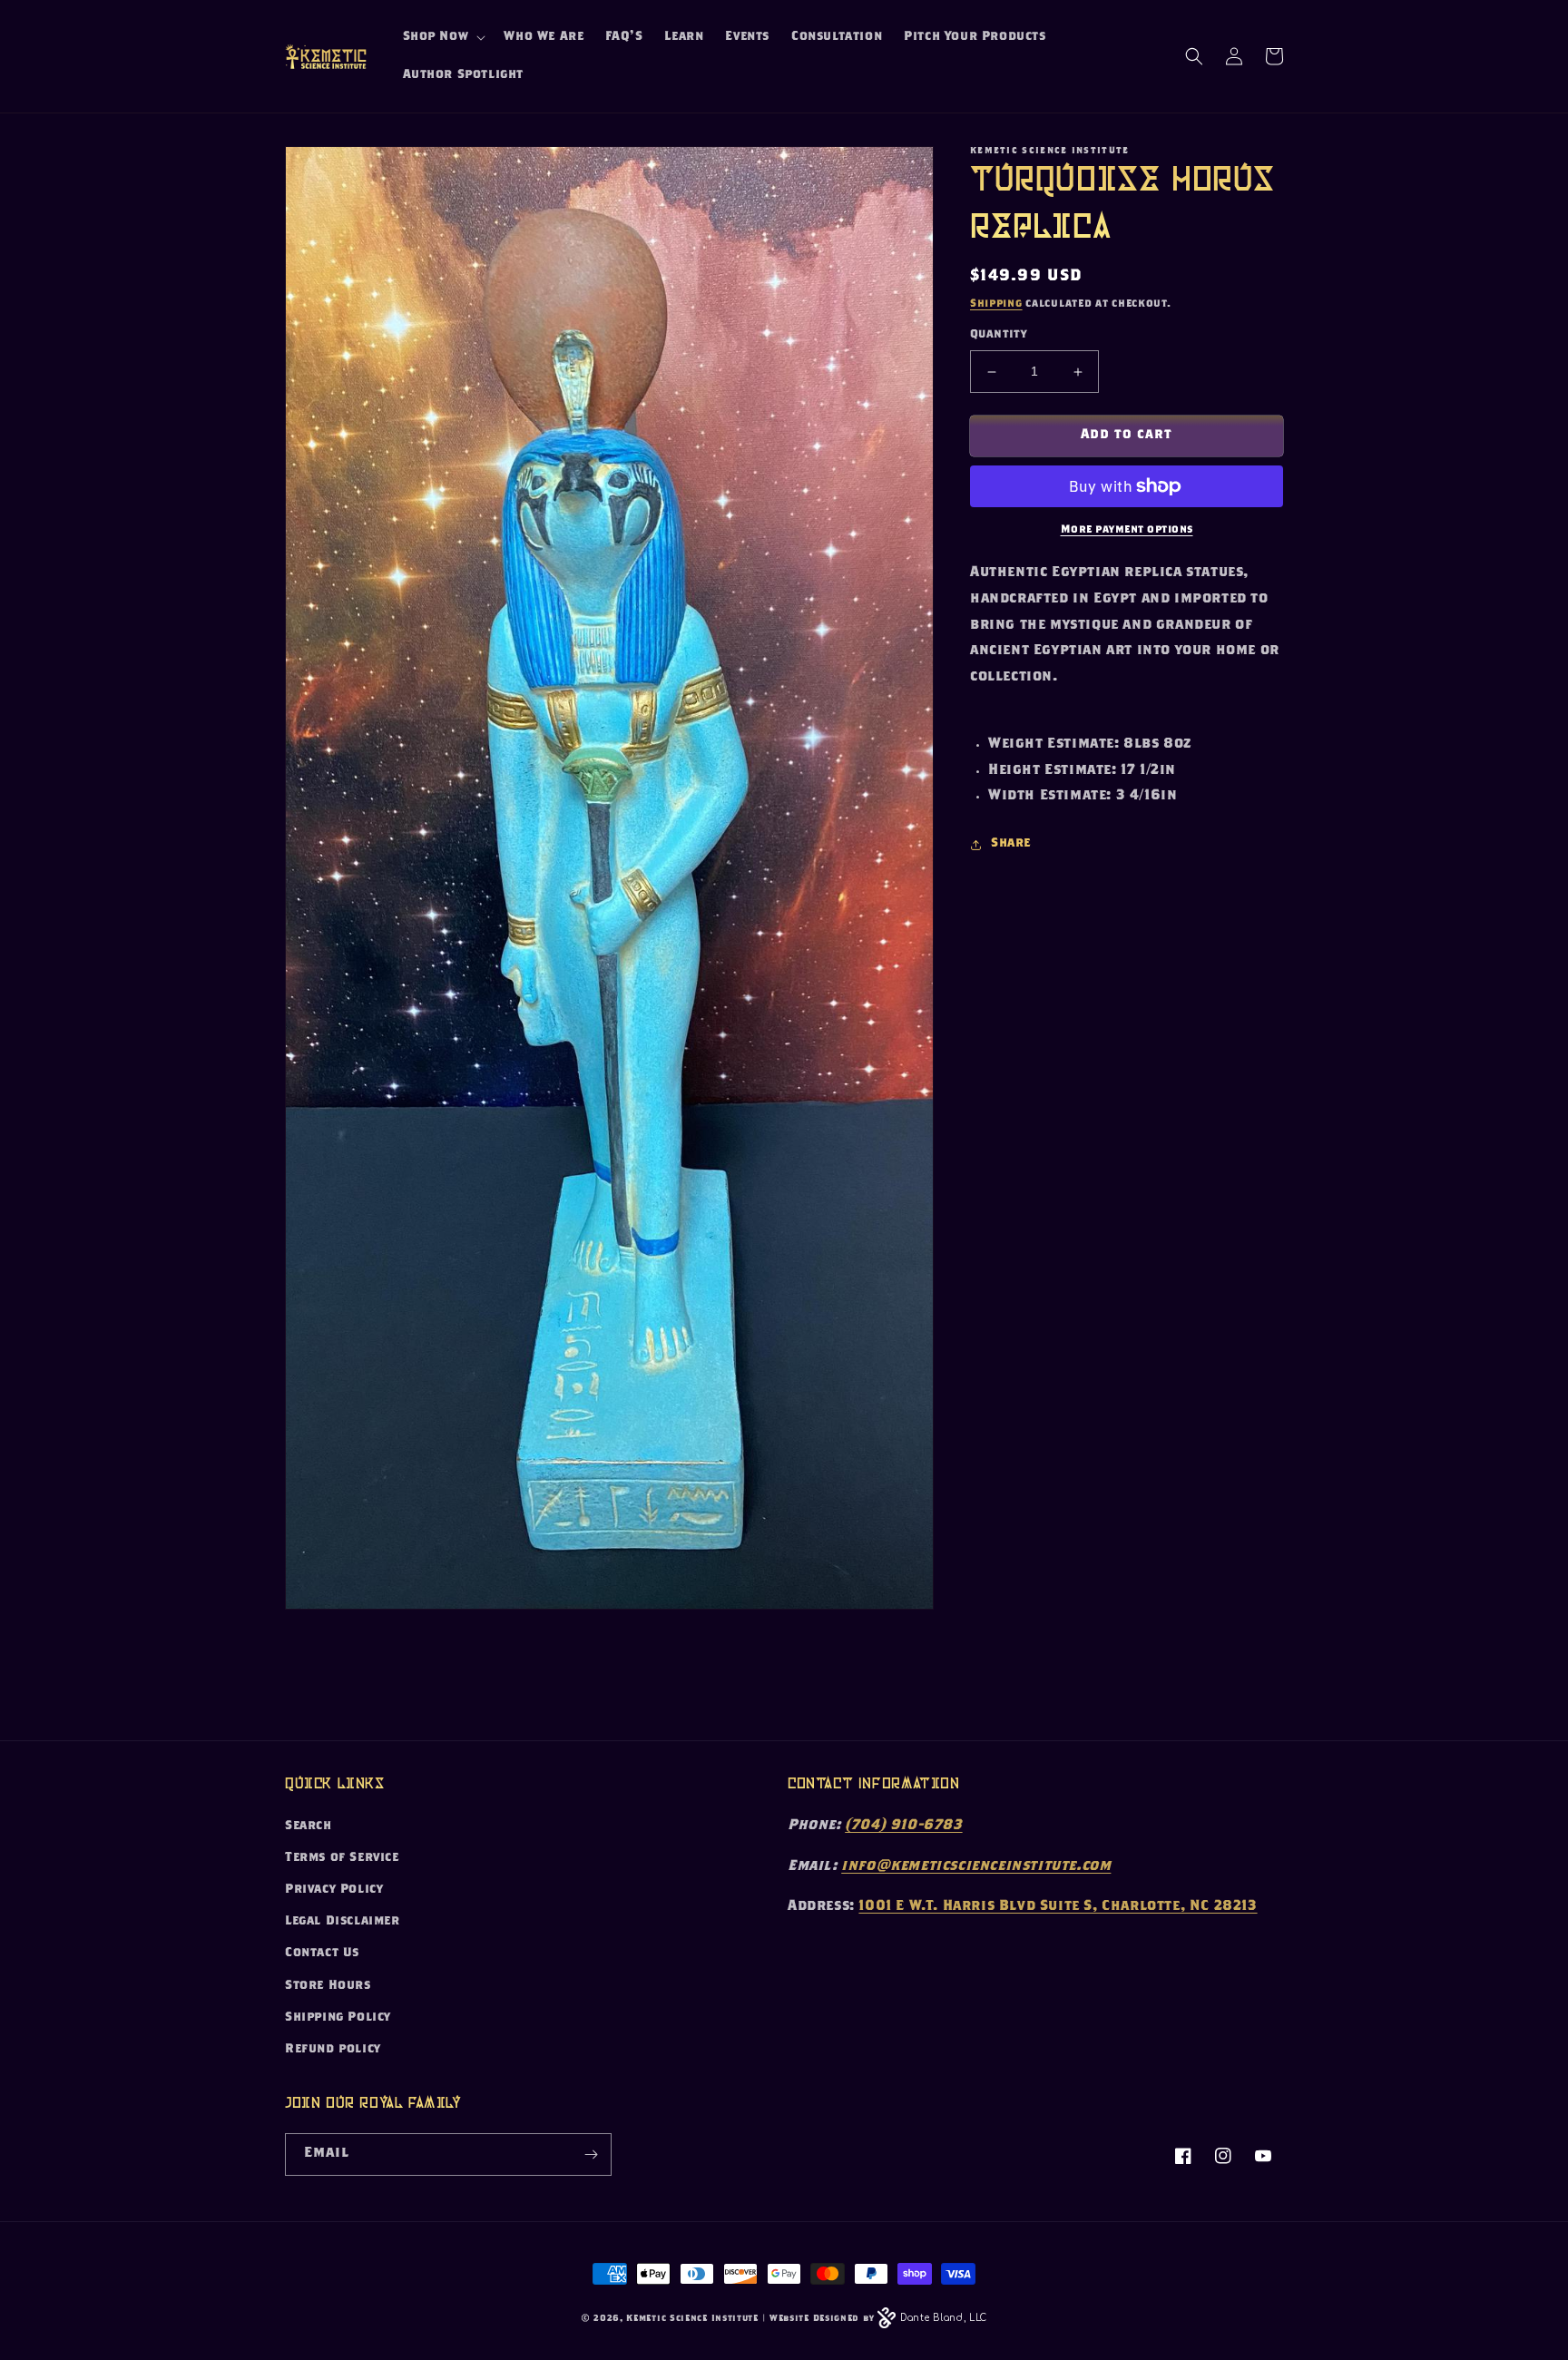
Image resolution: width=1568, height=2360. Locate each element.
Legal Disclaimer (343, 1922)
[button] (443, 37)
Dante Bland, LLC (944, 2318)
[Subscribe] (591, 2154)
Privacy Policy (334, 1890)
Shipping (996, 304)
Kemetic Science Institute (692, 2319)
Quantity (998, 336)
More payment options (1127, 530)
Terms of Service (342, 1858)
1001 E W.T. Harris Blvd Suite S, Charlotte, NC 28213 (1058, 1907)
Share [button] (1011, 844)
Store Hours (328, 1986)
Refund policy (333, 2050)
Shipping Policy (338, 2018)
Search (309, 1826)
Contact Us (322, 1954)
